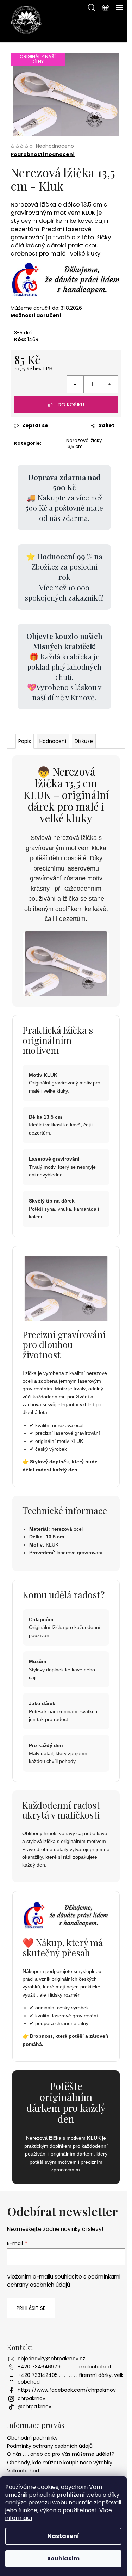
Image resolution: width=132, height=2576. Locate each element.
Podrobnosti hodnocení (43, 155)
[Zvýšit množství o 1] (109, 384)
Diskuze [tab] (84, 741)
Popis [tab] (25, 741)
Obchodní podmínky (32, 2438)
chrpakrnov (32, 2398)
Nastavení (63, 2536)
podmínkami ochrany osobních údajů (64, 2280)
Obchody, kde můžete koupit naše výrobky (60, 2463)
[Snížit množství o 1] (75, 384)
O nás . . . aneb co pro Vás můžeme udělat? (61, 2454)
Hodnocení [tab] (53, 741)
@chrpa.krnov (34, 2406)
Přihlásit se (31, 2308)
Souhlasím (63, 2559)
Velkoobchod (23, 2471)
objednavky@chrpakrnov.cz (51, 2359)
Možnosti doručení (36, 315)
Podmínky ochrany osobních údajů (50, 2446)
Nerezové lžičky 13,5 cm (84, 443)
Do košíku (71, 405)
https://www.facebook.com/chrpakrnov (67, 2390)
